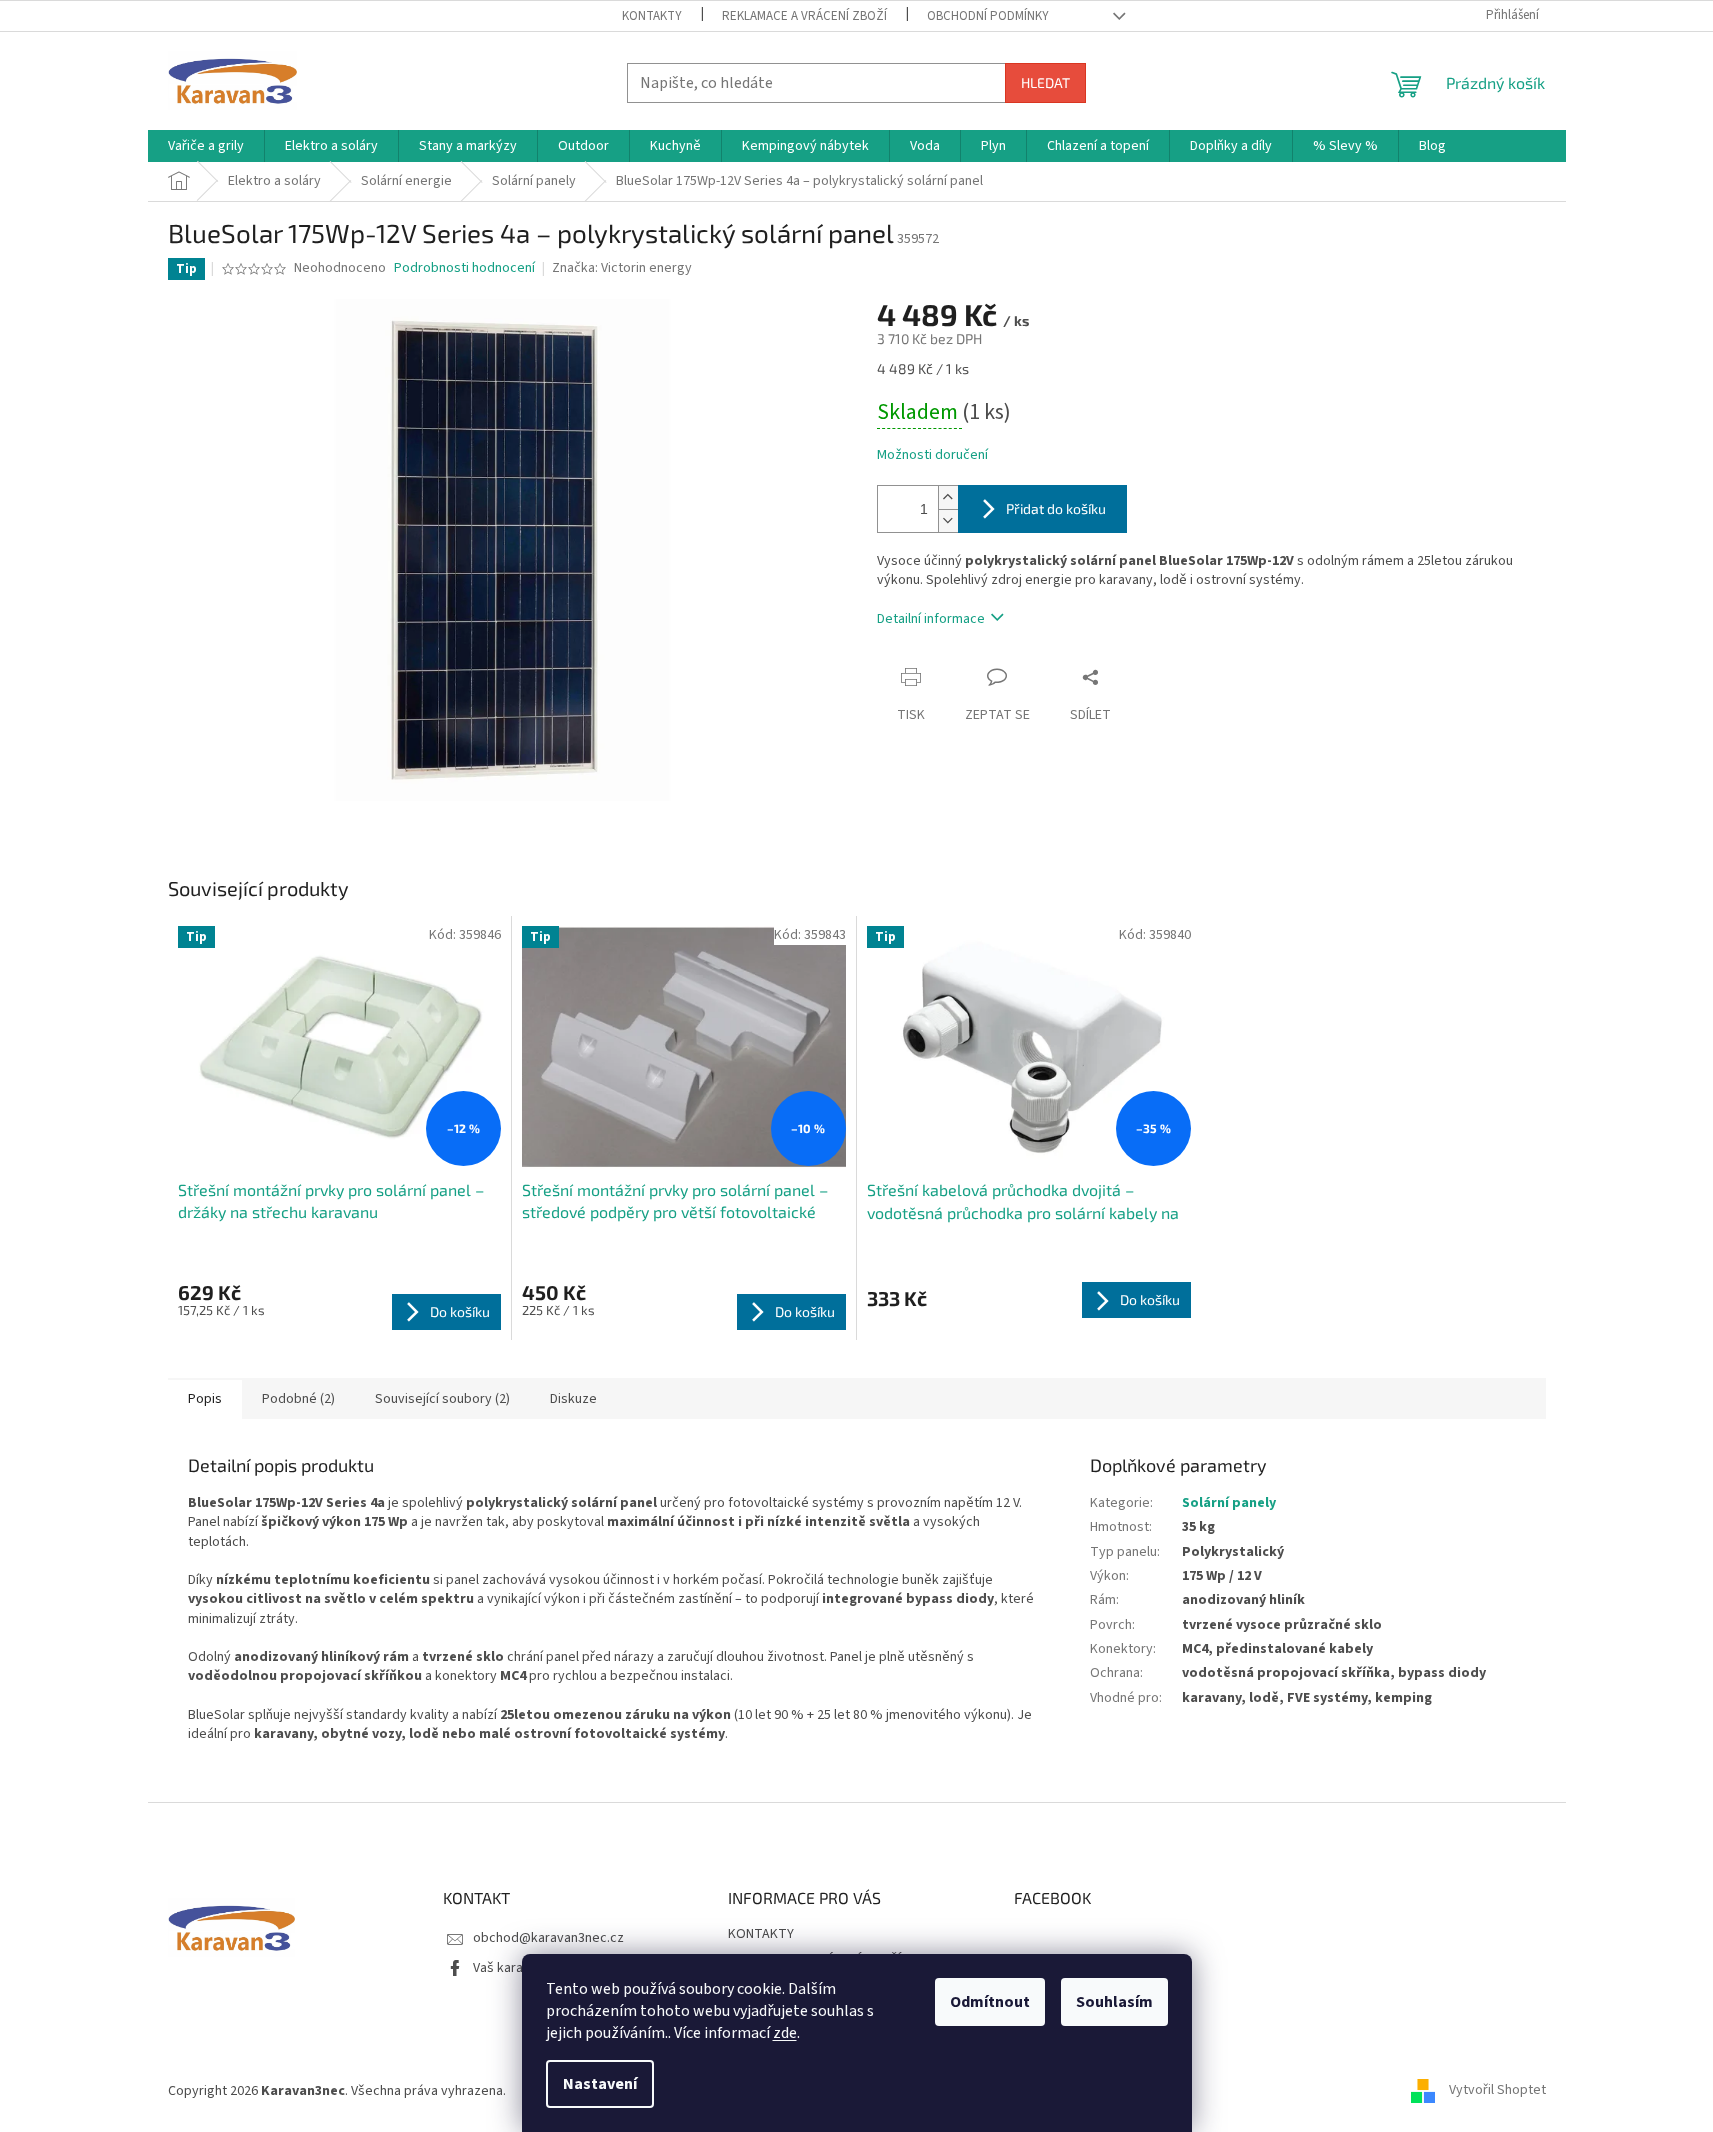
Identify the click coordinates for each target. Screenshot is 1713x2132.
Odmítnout (990, 2002)
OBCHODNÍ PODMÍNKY (988, 16)
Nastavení (600, 2084)
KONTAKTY (652, 16)
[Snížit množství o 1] (948, 520)
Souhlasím (1114, 2002)
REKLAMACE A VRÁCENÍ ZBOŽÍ (804, 16)
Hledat (1045, 82)
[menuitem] (206, 146)
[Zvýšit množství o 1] (948, 497)
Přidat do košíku (1056, 508)
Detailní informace (931, 619)
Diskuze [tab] (573, 1399)
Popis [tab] (205, 1399)
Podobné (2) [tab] (298, 1399)
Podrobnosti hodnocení (464, 268)
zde (785, 2033)
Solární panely (1229, 1503)
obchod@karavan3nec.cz (548, 1938)
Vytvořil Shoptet (1497, 2091)
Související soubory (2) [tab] (442, 1399)
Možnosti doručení (932, 455)
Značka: (622, 268)
